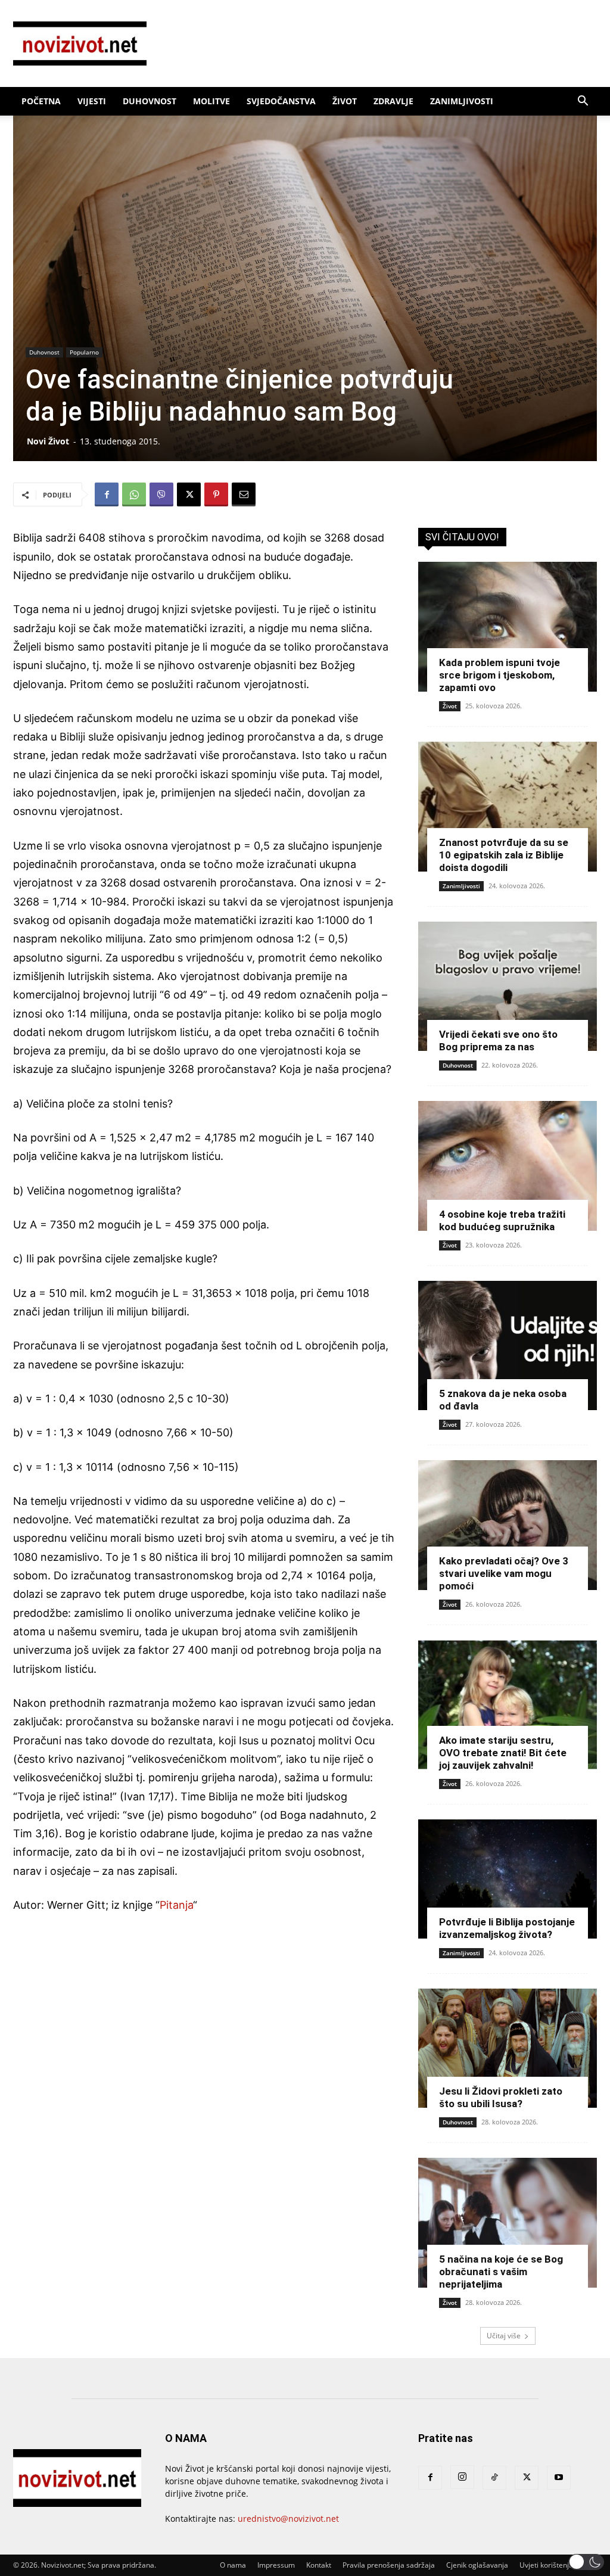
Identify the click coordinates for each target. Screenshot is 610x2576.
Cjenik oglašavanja (477, 2565)
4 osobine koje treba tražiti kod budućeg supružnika (502, 1220)
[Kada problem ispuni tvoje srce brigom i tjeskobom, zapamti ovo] (508, 627)
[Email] (244, 494)
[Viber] (161, 494)
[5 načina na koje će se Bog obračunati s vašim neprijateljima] (508, 2223)
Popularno (84, 352)
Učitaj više (504, 2336)
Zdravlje (393, 101)
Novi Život (48, 441)
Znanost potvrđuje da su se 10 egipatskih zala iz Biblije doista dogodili (504, 855)
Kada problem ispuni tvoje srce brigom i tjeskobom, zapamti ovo (499, 675)
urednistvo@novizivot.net (288, 2519)
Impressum (276, 2565)
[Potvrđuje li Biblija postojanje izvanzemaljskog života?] (508, 1879)
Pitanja (176, 1905)
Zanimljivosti (462, 101)
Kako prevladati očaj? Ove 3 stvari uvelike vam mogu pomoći (504, 1573)
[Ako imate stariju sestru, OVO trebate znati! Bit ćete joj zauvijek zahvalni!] (508, 1705)
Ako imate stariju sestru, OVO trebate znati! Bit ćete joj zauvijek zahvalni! (503, 1753)
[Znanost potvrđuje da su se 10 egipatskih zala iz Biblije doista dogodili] (508, 807)
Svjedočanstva (281, 101)
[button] (583, 102)
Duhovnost (150, 101)
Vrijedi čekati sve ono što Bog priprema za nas (498, 1040)
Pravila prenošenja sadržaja (389, 2565)
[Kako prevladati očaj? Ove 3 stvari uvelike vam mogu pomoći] (508, 1525)
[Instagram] (462, 2477)
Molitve (211, 101)
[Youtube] (559, 2478)
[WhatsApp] (134, 494)
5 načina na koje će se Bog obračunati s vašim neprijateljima (501, 2272)
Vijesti (92, 101)
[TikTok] (494, 2478)
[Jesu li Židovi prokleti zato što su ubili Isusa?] (508, 2048)
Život (345, 101)
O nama (233, 2565)
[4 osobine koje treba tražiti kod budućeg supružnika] (508, 1166)
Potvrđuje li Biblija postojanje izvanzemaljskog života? (507, 1928)
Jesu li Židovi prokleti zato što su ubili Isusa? (501, 2097)
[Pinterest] (216, 494)
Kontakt (319, 2565)
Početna (41, 101)
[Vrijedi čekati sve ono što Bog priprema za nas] (508, 987)
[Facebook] (107, 494)
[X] (189, 494)
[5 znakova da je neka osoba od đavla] (508, 1346)
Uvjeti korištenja (546, 2565)
